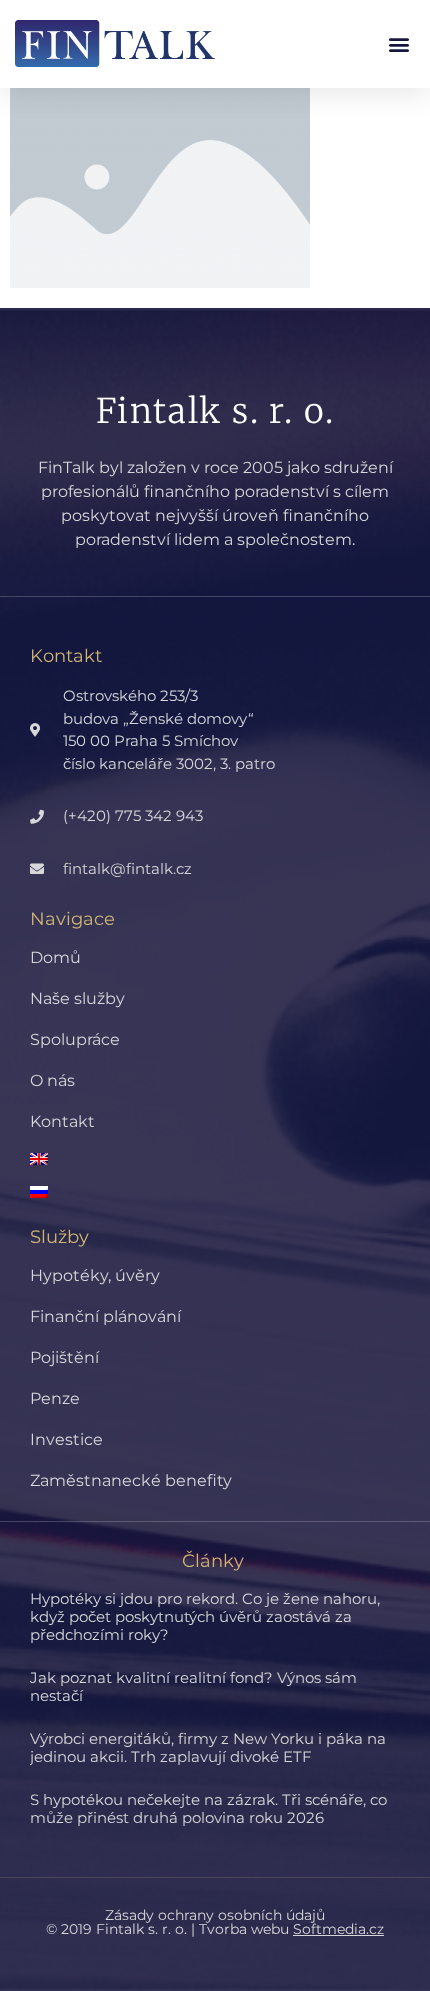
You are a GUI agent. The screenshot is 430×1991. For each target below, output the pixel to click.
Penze (55, 1398)
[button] (398, 43)
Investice (66, 1439)
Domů (55, 957)
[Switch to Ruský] (230, 1192)
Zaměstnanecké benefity (131, 1480)
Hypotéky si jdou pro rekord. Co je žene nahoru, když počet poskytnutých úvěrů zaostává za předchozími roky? (205, 1616)
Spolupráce (75, 1039)
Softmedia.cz (338, 1929)
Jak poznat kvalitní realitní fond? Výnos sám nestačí (193, 1686)
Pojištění (64, 1357)
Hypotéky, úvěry (95, 1275)
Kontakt (62, 1121)
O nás (52, 1080)
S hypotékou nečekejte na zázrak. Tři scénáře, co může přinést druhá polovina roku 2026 (208, 1808)
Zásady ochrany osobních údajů (215, 1915)
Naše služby (77, 998)
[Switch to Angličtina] (230, 1159)
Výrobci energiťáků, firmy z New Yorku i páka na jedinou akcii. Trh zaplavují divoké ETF (208, 1747)
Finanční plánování (105, 1316)
